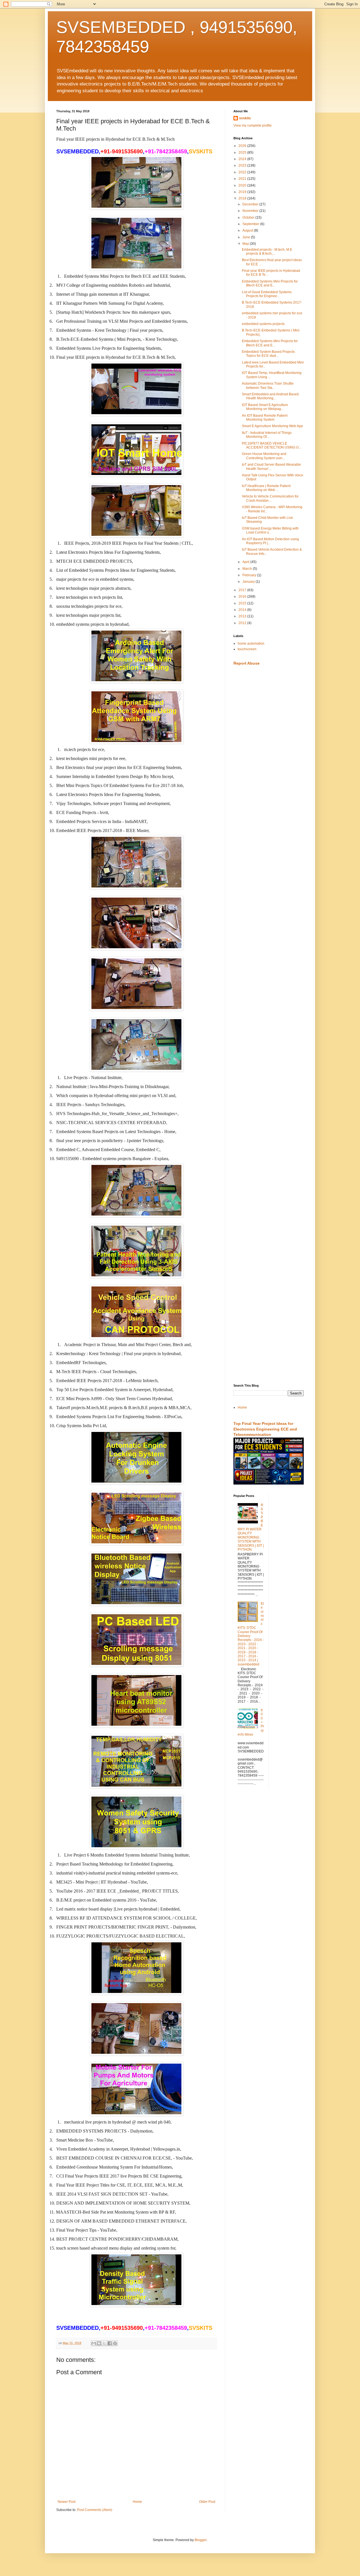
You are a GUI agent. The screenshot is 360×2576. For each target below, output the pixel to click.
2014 (243, 610)
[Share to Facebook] (110, 2343)
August (248, 230)
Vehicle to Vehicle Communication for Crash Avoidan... (270, 498)
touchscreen (247, 649)
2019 (243, 192)
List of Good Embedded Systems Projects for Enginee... (267, 294)
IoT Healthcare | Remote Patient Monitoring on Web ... (266, 488)
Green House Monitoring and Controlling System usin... (264, 456)
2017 (243, 590)
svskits (245, 118)
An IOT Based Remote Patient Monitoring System (265, 418)
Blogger (201, 2540)
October (249, 218)
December (251, 204)
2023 (243, 165)
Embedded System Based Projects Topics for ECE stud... (268, 354)
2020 (243, 185)
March (248, 569)
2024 (243, 159)
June (247, 237)
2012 (243, 623)
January (249, 582)
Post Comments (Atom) (95, 2510)
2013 (243, 616)
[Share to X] (104, 2343)
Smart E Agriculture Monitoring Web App (272, 426)
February (250, 575)
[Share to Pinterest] (115, 2343)
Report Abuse (247, 663)
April (246, 562)
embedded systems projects (263, 324)
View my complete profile (253, 125)
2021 (243, 179)
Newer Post (67, 2502)
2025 (243, 153)
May (246, 244)
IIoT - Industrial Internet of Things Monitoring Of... (267, 435)
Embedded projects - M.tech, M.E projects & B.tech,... (267, 252)
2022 (243, 172)
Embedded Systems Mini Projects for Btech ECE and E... (270, 283)
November (251, 211)
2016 (243, 597)
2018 (243, 198)
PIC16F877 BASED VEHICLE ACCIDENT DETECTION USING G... (272, 445)
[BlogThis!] (99, 2343)
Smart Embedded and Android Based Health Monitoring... (270, 396)
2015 (243, 603)
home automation (251, 644)
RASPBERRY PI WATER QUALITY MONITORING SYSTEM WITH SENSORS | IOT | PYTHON (251, 1527)
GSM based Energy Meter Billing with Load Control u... (270, 530)
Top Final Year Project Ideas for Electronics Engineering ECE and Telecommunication (265, 1429)
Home (137, 2502)
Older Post (207, 2502)
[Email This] (94, 2343)
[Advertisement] (269, 759)
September (251, 224)
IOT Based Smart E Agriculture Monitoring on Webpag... (265, 407)
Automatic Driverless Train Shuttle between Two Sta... (268, 385)
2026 (243, 146)
